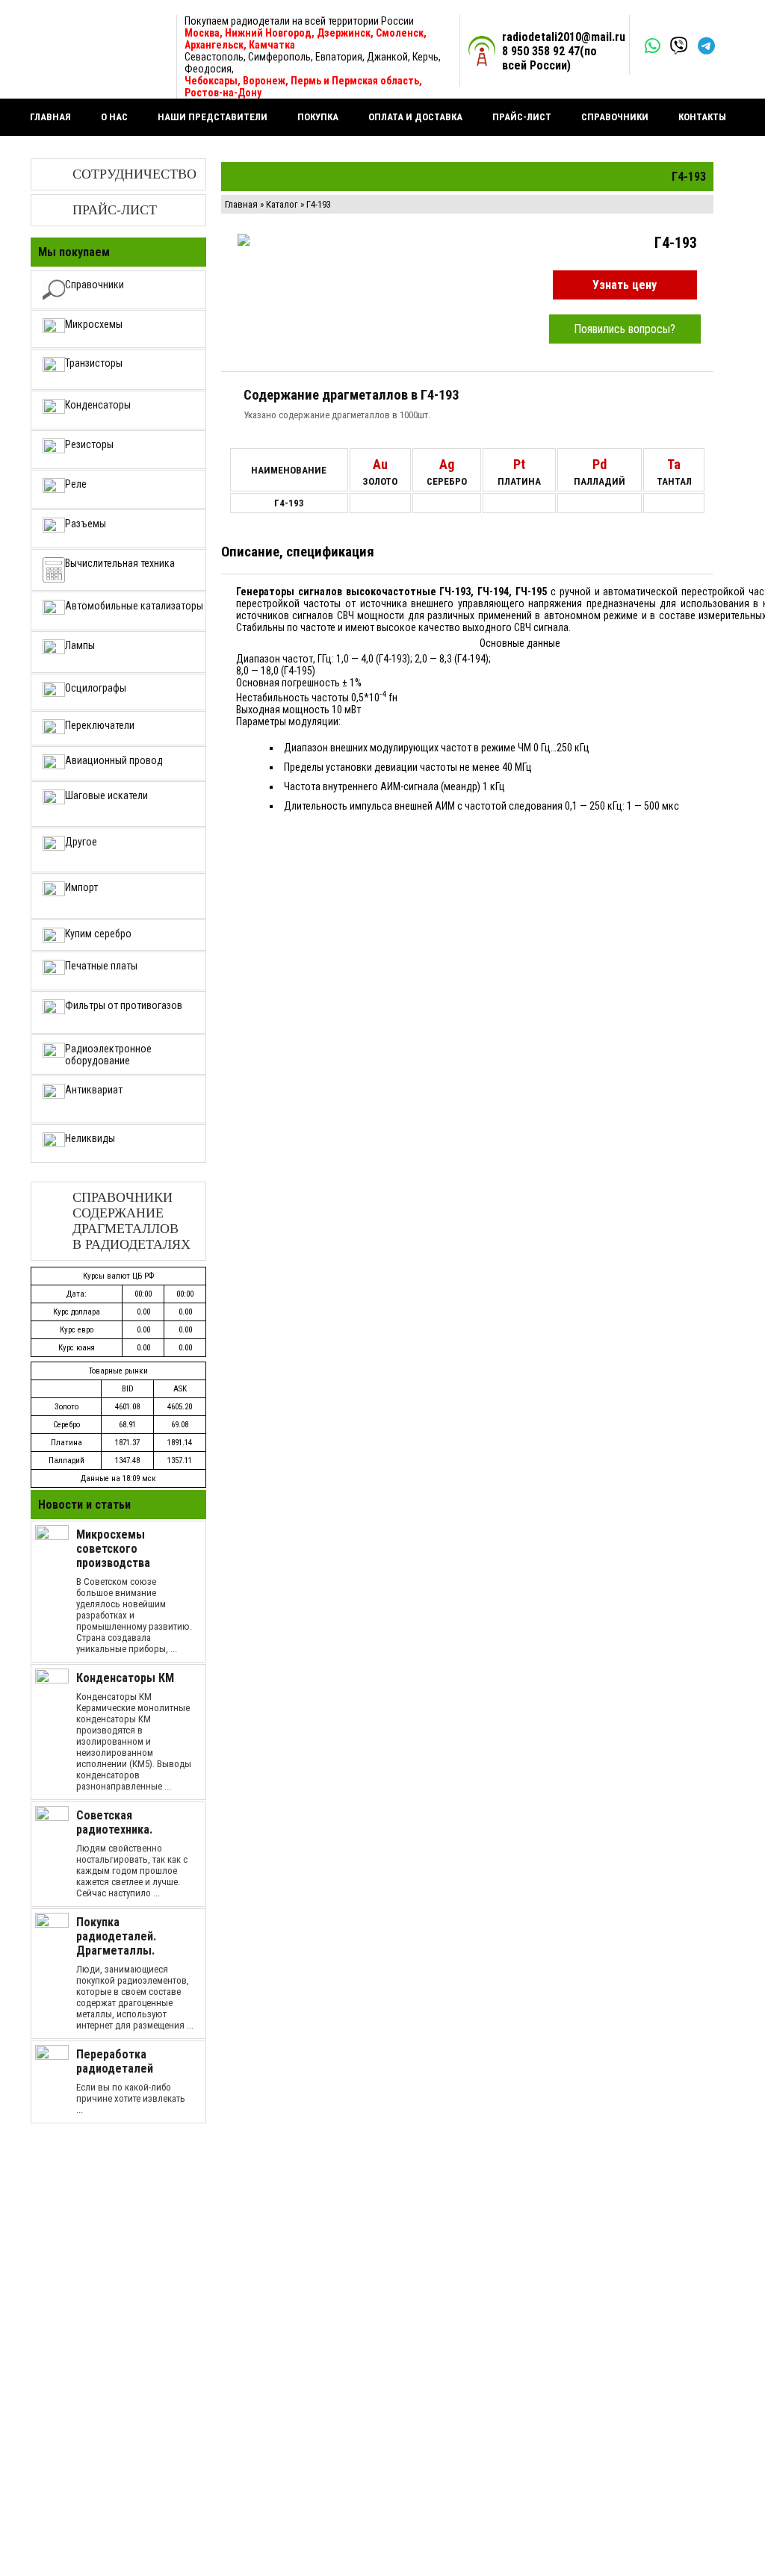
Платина (66, 1443)
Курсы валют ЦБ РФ (118, 1276)
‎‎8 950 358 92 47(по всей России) (549, 58)
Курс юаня (77, 1348)
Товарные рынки (118, 1371)
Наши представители (213, 117)
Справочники (615, 117)
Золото (66, 1407)
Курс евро (77, 1330)
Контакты (702, 117)
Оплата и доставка (415, 117)
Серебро (66, 1425)
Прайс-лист (522, 117)
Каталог (282, 204)
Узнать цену (625, 285)
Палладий (66, 1461)
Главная (50, 117)
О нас (114, 117)
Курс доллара (77, 1312)
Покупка (318, 117)
